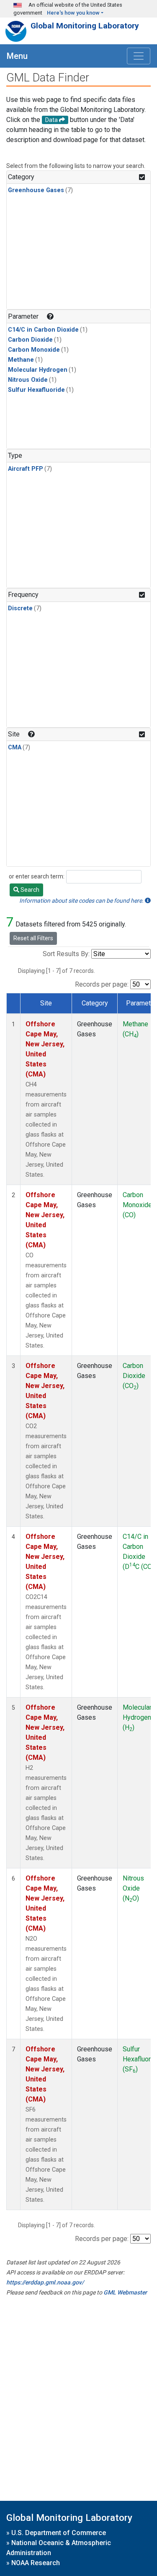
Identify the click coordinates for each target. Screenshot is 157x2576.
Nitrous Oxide (28, 380)
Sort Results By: (66, 954)
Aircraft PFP (26, 469)
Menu (17, 56)
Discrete (20, 608)
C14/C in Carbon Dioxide (43, 330)
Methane (21, 360)
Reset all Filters (33, 938)
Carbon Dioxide (30, 340)
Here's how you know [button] (73, 13)
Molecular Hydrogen (38, 370)
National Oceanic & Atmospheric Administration (59, 2548)
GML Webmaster (125, 2292)
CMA (15, 747)
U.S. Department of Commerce (59, 2533)
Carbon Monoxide (34, 350)
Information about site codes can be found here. (82, 901)
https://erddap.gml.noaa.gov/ (45, 2282)
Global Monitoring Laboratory (85, 26)
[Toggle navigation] (139, 56)
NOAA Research (36, 2563)
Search (29, 890)
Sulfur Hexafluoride (36, 390)
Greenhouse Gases (36, 190)
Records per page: (102, 984)
